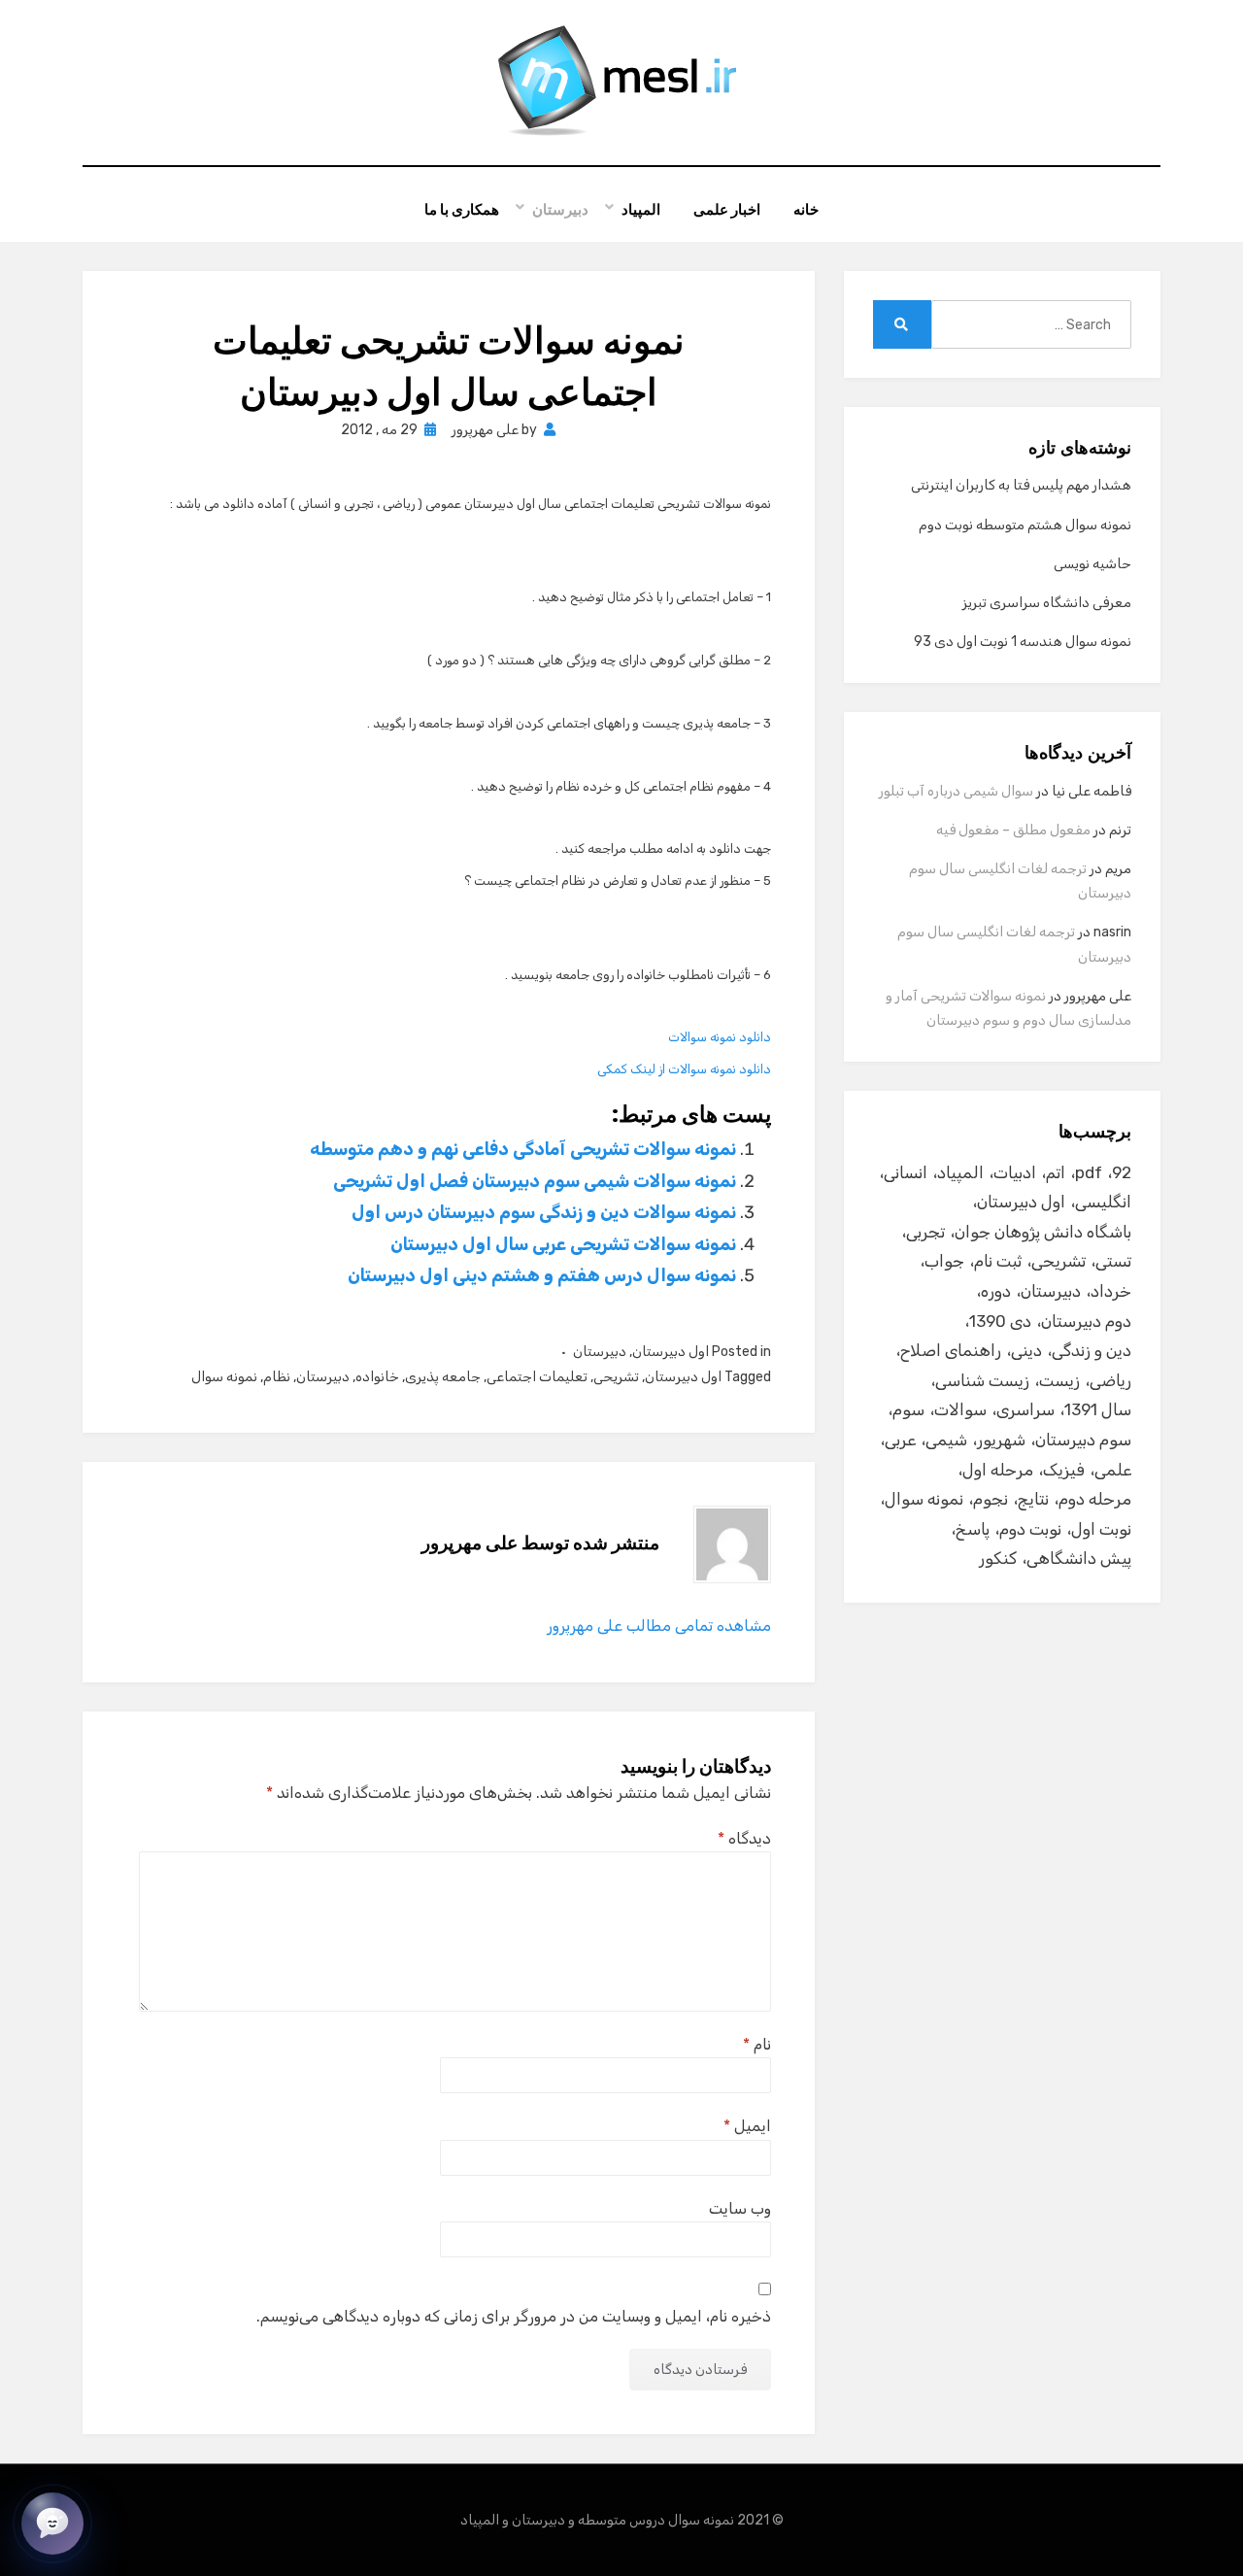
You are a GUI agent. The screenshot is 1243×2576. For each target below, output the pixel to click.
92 (1122, 1172)
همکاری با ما (462, 209)
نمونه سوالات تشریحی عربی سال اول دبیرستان (563, 1244)
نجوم (991, 1499)
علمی (1113, 1470)
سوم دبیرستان (1083, 1440)
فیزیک (1064, 1470)
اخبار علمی (727, 209)
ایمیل (747, 2126)
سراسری (1025, 1409)
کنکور (998, 1558)
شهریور (1001, 1440)
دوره (996, 1291)
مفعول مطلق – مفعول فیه (1013, 830)
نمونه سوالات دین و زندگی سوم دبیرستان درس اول (544, 1212)
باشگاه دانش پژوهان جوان (1043, 1232)
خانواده (377, 1377)
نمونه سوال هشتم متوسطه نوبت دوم (1025, 525)
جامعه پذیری (443, 1377)
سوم (908, 1409)
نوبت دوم (1030, 1529)
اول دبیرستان (671, 1352)
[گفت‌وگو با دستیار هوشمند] (52, 2524)
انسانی (906, 1172)
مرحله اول (998, 1470)
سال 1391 (1098, 1409)
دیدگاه (744, 1838)
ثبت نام (998, 1261)
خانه (806, 209)
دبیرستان (560, 209)
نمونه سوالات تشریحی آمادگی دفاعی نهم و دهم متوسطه (523, 1149)
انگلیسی (1103, 1202)
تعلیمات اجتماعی (537, 1377)
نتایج (1033, 1499)
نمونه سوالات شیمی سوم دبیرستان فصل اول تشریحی (535, 1181)
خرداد (1111, 1291)
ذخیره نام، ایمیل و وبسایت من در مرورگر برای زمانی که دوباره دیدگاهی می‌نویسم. (514, 2316)
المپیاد (641, 209)
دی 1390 (1000, 1321)
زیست (1059, 1380)
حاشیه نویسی (1092, 564)
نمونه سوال (224, 1377)
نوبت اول (1101, 1529)
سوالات (960, 1409)
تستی (1113, 1261)
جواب (944, 1261)
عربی (900, 1440)
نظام (277, 1377)
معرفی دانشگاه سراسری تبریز (1047, 603)
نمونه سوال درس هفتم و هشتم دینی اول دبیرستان (542, 1275)
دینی (1026, 1350)
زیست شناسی (982, 1380)
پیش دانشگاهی (1079, 1558)
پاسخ (973, 1529)
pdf (1089, 1172)
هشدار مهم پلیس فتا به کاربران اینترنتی (1021, 485)
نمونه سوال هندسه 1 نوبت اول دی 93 (1023, 642)
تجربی (925, 1232)
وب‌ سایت (740, 2208)
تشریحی (616, 1377)
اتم (1056, 1172)
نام (757, 2044)
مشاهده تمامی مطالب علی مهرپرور (659, 1626)
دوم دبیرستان (1086, 1321)
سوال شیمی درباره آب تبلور (956, 791)
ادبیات (1015, 1172)
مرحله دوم (1095, 1499)
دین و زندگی (1092, 1350)
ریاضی (1110, 1380)
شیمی (946, 1440)
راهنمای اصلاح (951, 1350)
